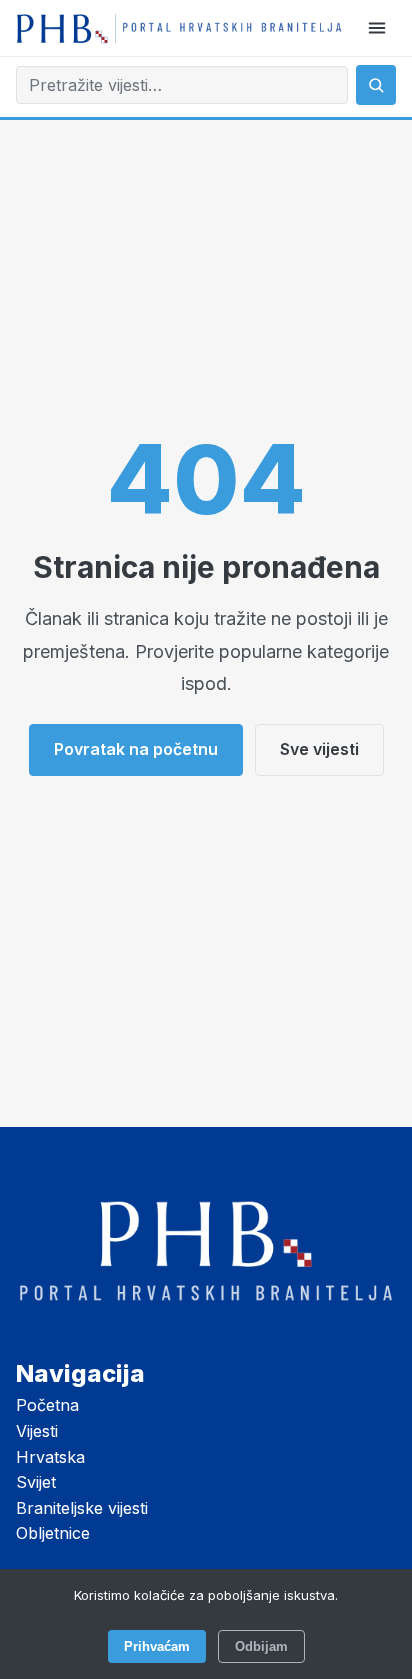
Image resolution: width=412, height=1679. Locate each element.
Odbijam (261, 1646)
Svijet (36, 1482)
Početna (47, 1405)
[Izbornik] (377, 28)
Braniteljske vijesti (82, 1508)
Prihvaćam (157, 1646)
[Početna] (179, 27)
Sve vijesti (319, 749)
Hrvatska (50, 1457)
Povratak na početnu (136, 749)
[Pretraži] (376, 85)
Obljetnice (53, 1533)
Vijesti (37, 1431)
